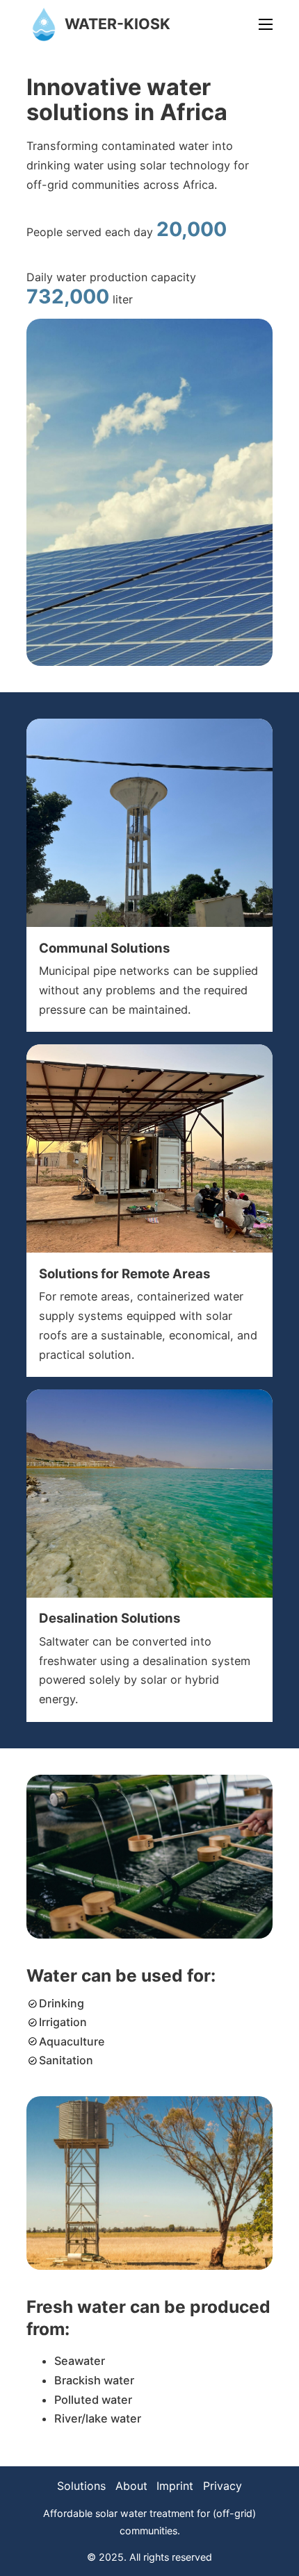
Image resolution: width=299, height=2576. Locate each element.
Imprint (175, 2486)
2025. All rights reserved (155, 2557)
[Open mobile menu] (266, 24)
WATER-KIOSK (118, 24)
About (131, 2486)
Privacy (223, 2486)
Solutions (81, 2486)
